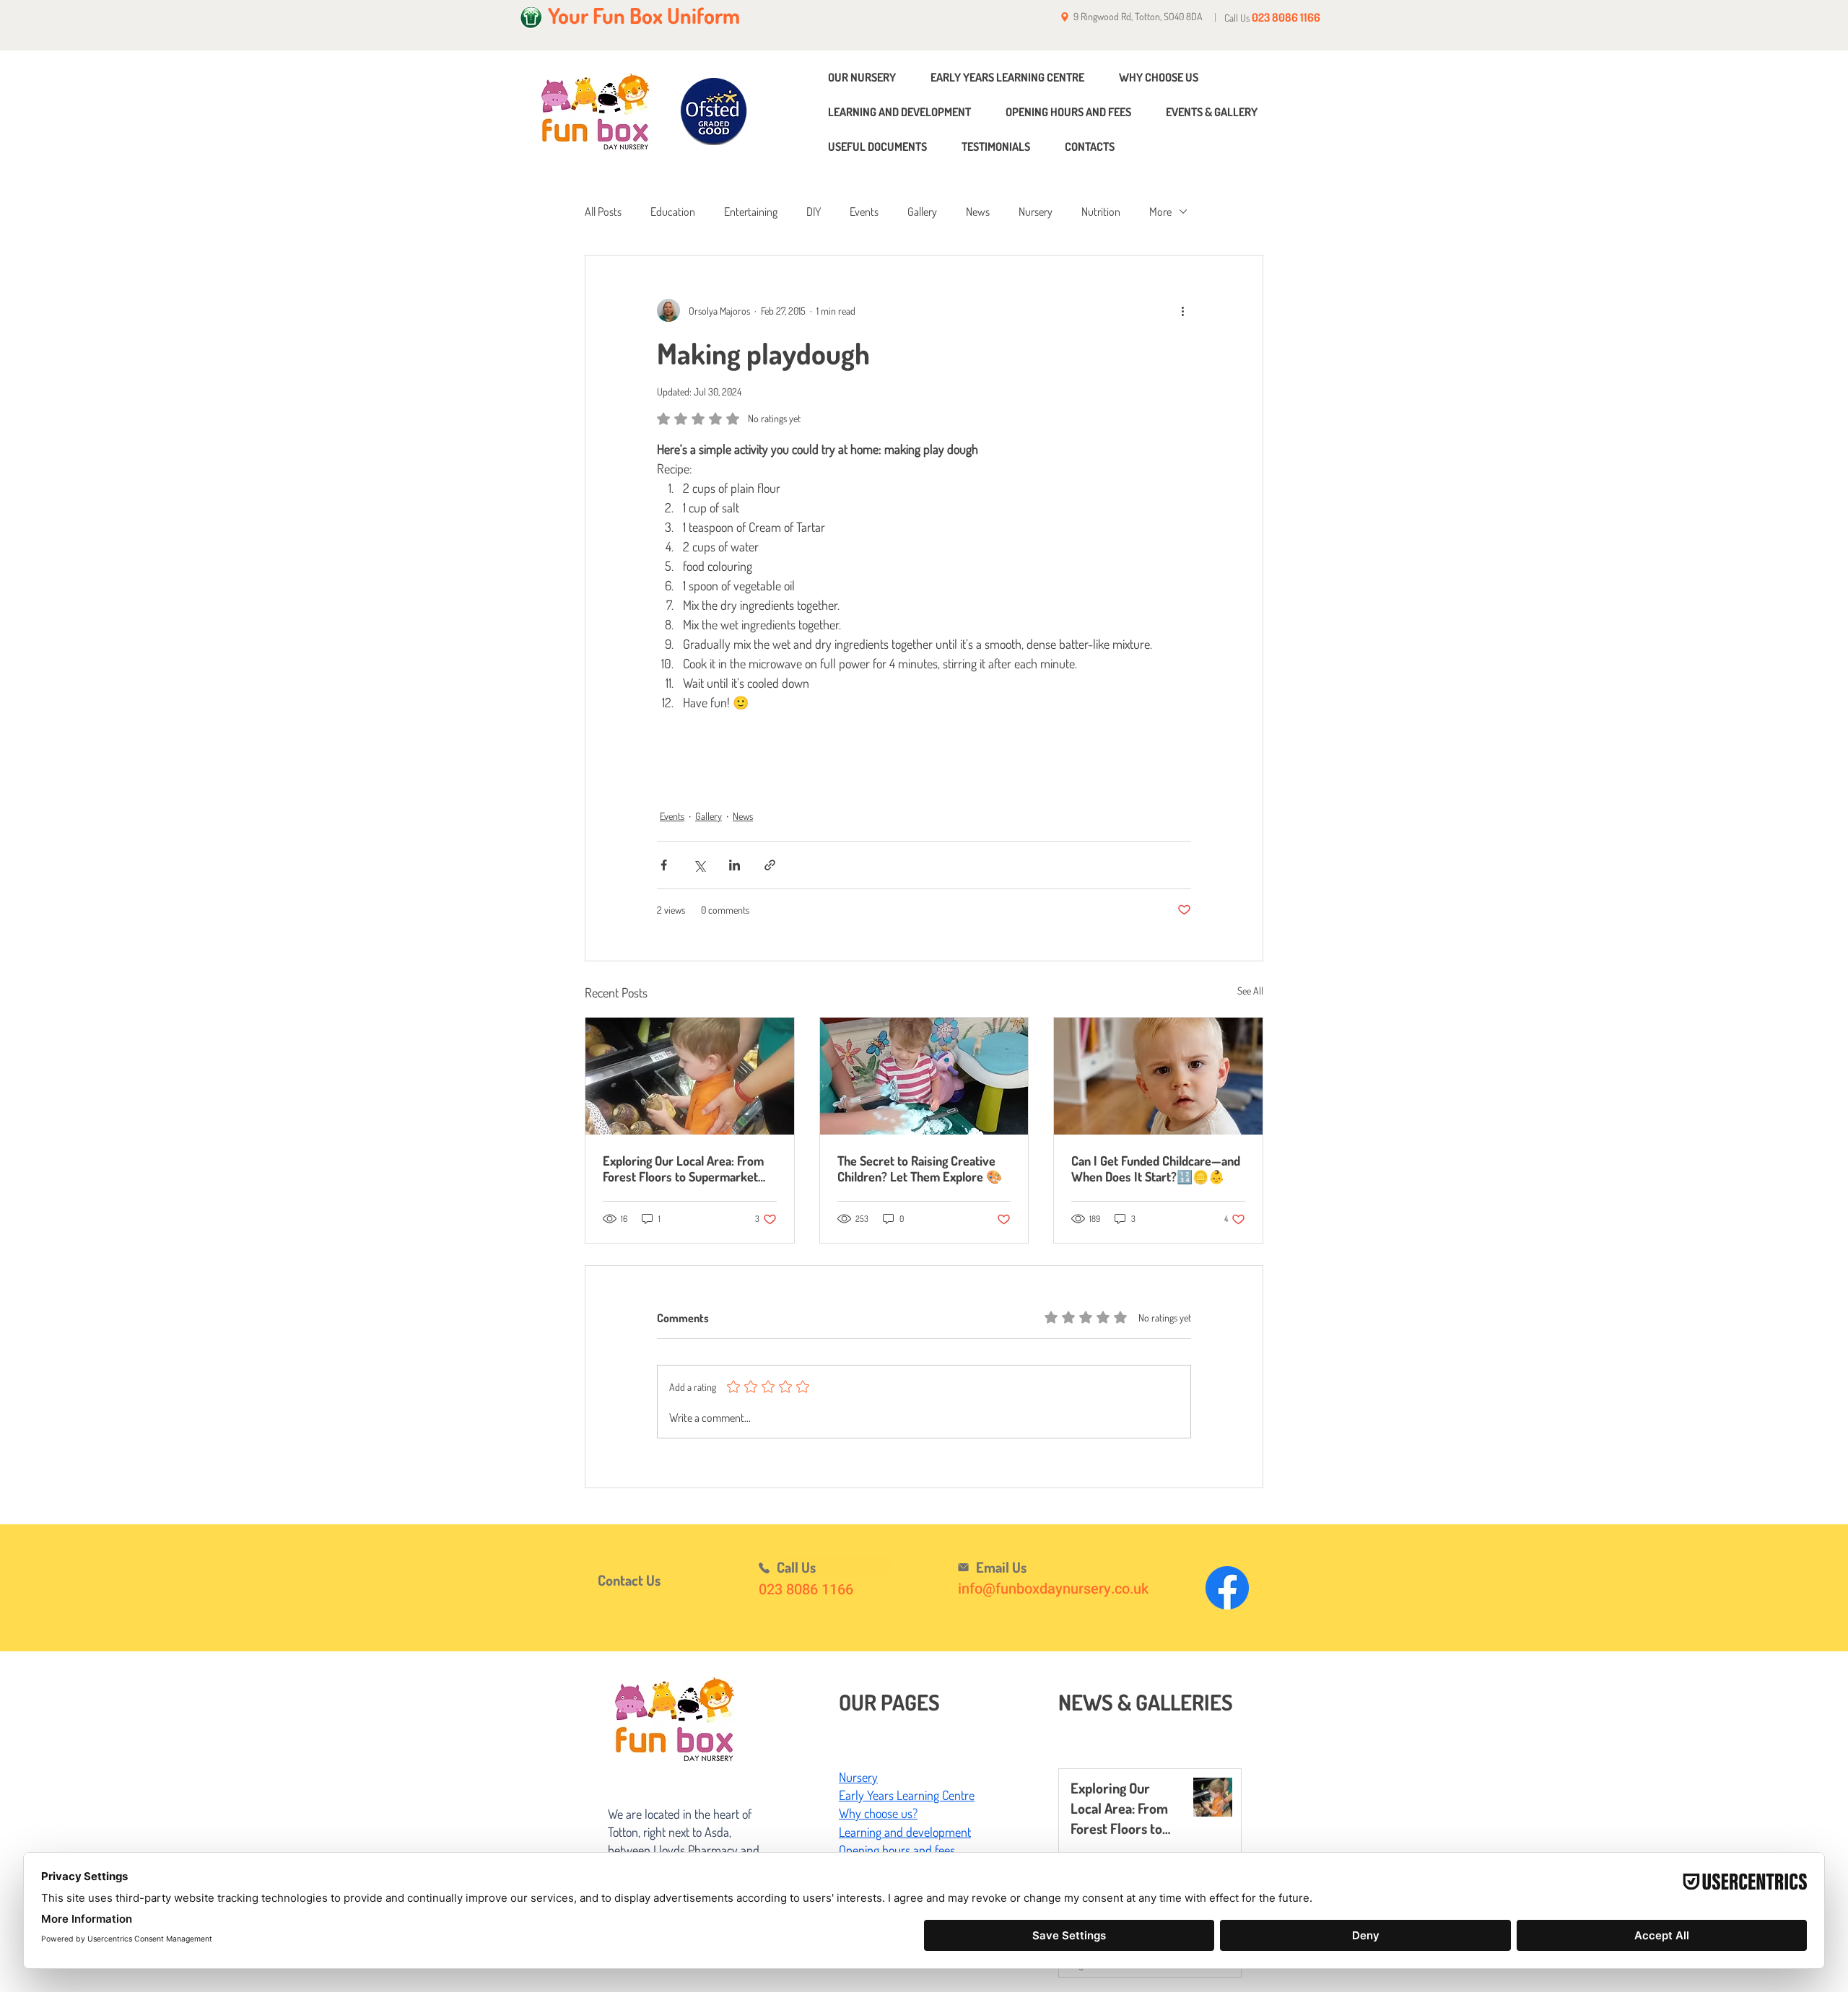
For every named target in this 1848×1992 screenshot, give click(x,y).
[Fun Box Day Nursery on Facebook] (1227, 1588)
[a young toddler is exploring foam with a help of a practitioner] (924, 1076)
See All (1250, 991)
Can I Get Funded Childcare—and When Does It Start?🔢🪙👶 (1156, 1168)
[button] (648, 1580)
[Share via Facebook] (664, 865)
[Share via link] (770, 865)
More (1160, 211)
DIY (814, 211)
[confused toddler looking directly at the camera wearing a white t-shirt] (1158, 1076)
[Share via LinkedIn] (735, 865)
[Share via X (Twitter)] (699, 865)
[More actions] (1182, 310)
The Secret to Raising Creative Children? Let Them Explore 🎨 (920, 1168)
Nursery (1036, 211)
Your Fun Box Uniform (644, 15)
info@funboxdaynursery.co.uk (1053, 1589)
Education (673, 211)
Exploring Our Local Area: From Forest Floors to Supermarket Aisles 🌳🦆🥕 (683, 1168)
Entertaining (751, 211)
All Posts (603, 211)
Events (864, 211)
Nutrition (1101, 211)
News (978, 211)
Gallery (922, 211)
